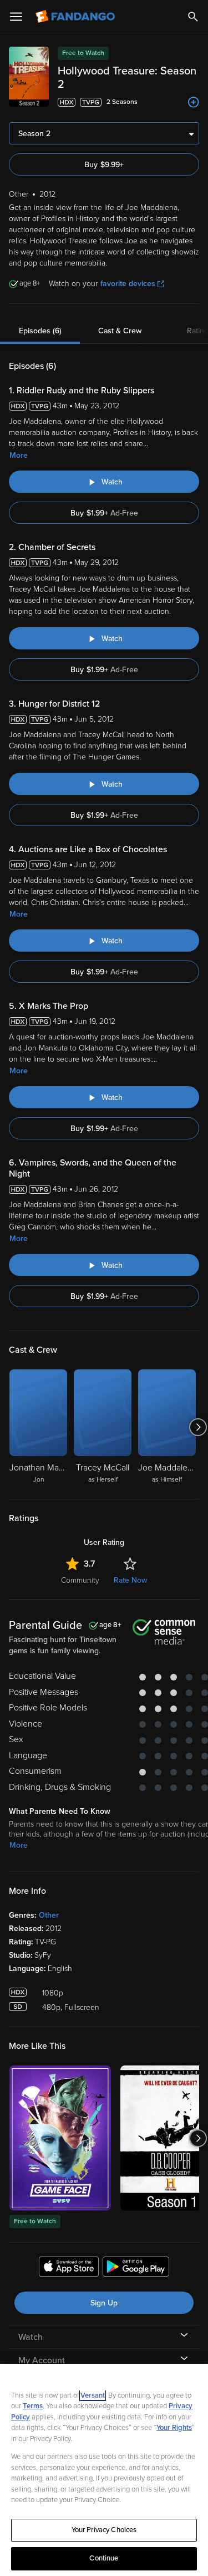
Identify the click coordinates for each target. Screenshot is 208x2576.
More (19, 455)
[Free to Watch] (60, 2138)
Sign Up (104, 2303)
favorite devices (128, 284)
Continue (104, 2558)
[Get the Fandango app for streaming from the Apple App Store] (69, 2268)
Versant (93, 2395)
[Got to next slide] (198, 1427)
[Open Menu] (16, 17)
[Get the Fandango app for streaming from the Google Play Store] (136, 2268)
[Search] (193, 17)
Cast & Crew (120, 331)
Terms (33, 2406)
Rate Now (130, 1580)
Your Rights (174, 2428)
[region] (104, 2470)
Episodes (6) (40, 331)
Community (80, 1580)
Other (49, 1915)
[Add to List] (194, 102)
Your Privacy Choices (104, 2530)
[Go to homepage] (76, 17)
